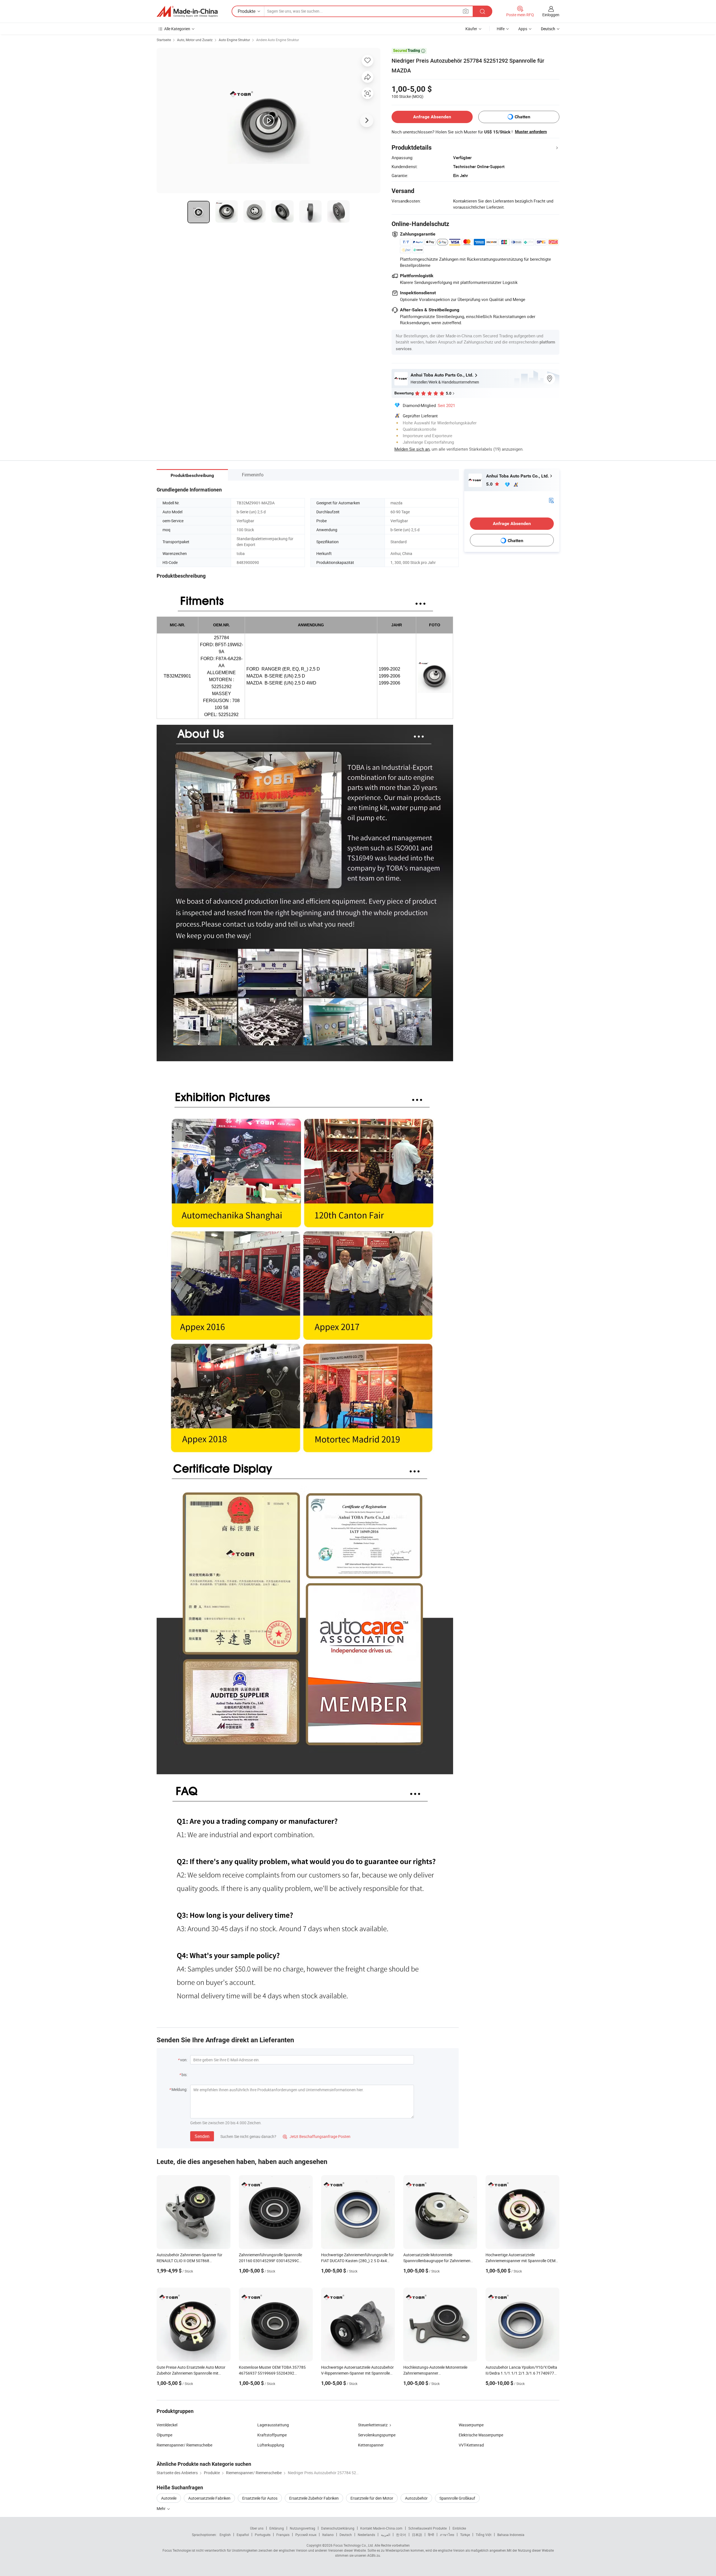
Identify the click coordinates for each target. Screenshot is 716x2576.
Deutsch (346, 2535)
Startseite (164, 40)
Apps (523, 29)
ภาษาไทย (447, 2535)
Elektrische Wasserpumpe (481, 2435)
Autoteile (169, 2498)
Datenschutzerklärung (338, 2528)
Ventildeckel (167, 2425)
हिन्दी (431, 2535)
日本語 (417, 2535)
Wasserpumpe (471, 2425)
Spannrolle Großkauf (457, 2498)
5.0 (490, 484)
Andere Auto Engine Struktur (278, 40)
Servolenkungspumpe (377, 2435)
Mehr (162, 2508)
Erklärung (277, 2528)
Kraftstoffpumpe (272, 2435)
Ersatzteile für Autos (260, 2498)
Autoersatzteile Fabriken (209, 2498)
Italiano (328, 2535)
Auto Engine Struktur (234, 40)
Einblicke (459, 2528)
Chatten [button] (522, 117)
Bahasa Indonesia (511, 2535)
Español (243, 2535)
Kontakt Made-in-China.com (381, 2528)
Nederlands (366, 2535)
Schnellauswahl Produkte (428, 2528)
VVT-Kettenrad (471, 2445)
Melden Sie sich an (412, 449)
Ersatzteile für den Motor (372, 2498)
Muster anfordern (531, 132)
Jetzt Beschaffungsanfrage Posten (317, 2136)
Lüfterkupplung (271, 2445)
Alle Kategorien (177, 29)
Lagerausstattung (273, 2425)
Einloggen (551, 15)
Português (263, 2535)
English (225, 2535)
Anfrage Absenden (432, 117)
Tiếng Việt (484, 2535)
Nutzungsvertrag (302, 2528)
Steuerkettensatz (373, 2425)
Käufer (471, 29)
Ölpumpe (164, 2435)
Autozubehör (416, 2498)
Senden (202, 2136)
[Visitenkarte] (551, 500)
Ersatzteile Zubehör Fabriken (314, 2498)
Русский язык (306, 2535)
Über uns (257, 2528)
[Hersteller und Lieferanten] (187, 11)
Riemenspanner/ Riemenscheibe (184, 2445)
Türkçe (465, 2535)
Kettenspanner (371, 2445)
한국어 (401, 2535)
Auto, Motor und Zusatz (195, 40)
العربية (386, 2535)
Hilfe (501, 29)
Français (283, 2535)
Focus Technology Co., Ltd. (354, 2545)
